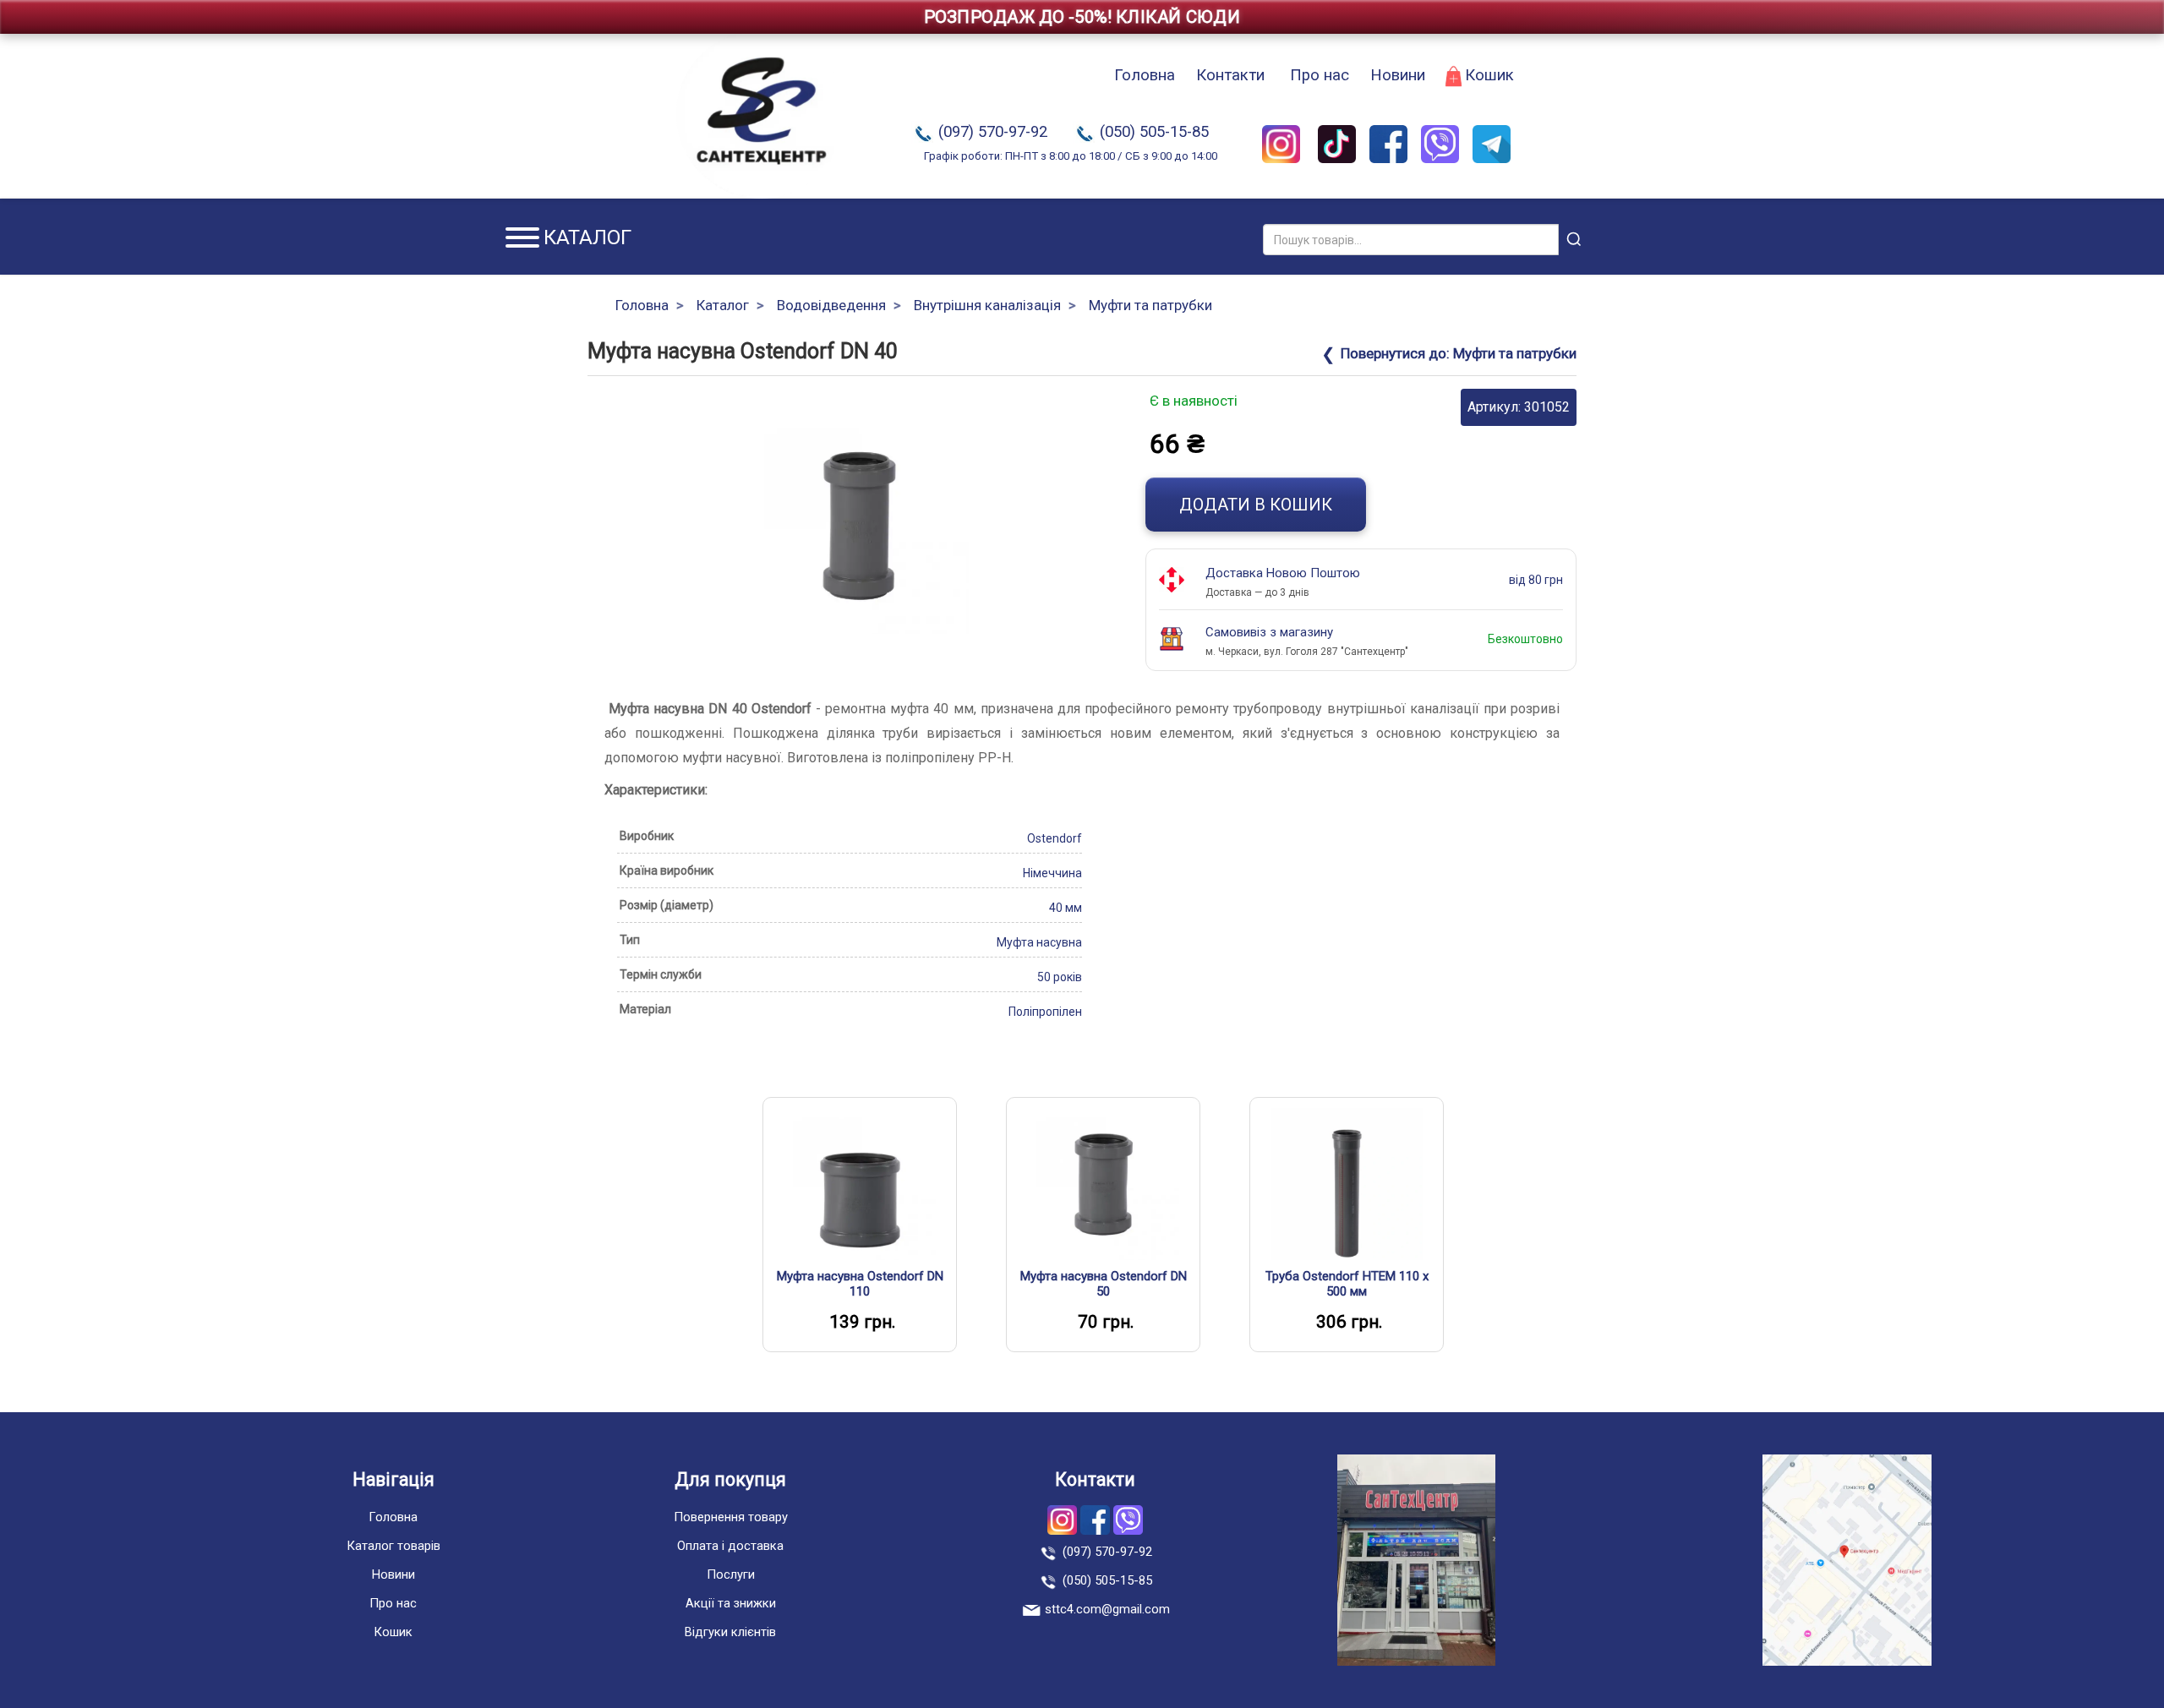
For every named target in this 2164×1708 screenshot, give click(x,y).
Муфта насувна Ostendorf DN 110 (860, 1284)
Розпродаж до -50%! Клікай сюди (1082, 17)
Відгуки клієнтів (730, 1632)
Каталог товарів (393, 1546)
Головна (1145, 75)
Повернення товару (731, 1517)
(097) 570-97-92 (993, 132)
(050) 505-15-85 (1154, 132)
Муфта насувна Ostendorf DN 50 (1104, 1284)
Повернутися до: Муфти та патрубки (1459, 353)
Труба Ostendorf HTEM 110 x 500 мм (1347, 1284)
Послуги (731, 1574)
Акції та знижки (731, 1603)
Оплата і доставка (730, 1546)
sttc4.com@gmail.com (1107, 1609)
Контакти (1230, 75)
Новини (1398, 75)
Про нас (1320, 75)
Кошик (1489, 75)
